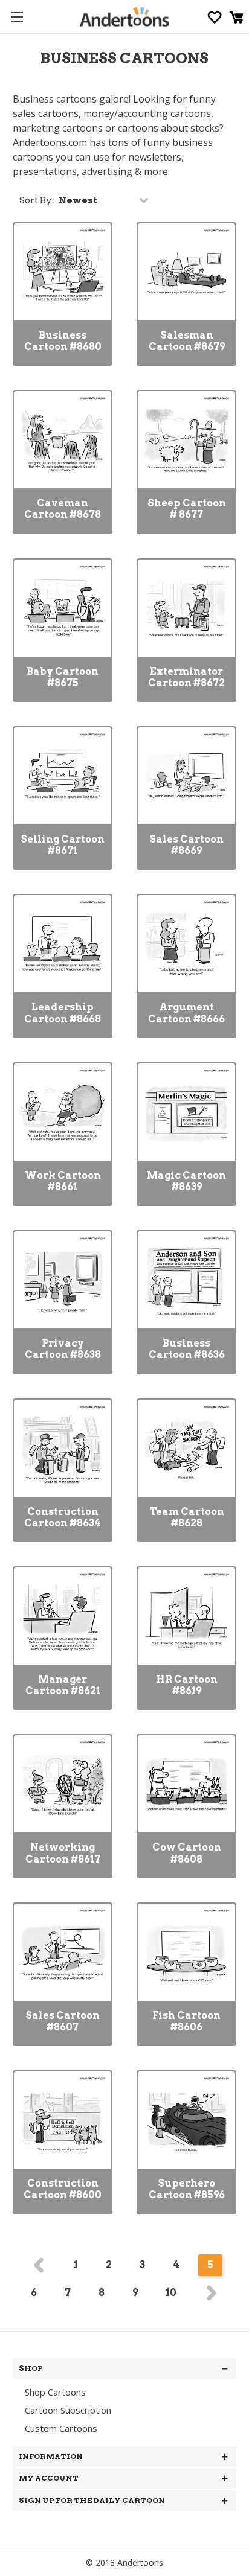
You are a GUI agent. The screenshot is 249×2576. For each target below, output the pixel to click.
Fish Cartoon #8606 (186, 2021)
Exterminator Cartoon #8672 (186, 677)
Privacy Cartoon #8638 (63, 1349)
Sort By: (37, 200)
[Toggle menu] (17, 17)
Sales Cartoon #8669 (186, 845)
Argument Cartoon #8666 (186, 1013)
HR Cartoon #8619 (187, 1685)
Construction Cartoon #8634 (63, 1517)
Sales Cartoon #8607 (63, 2021)
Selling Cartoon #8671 (63, 845)
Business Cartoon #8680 (63, 341)
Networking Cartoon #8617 (63, 1853)
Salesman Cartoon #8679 (187, 341)
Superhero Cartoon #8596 (187, 2189)
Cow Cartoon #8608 (187, 1853)
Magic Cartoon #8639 (186, 1181)
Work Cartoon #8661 (63, 1181)
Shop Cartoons (55, 2392)
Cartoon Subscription (68, 2410)
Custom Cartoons (61, 2428)
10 (171, 2293)
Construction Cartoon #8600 (63, 2189)
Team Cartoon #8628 (187, 1517)
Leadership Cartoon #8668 (63, 1013)
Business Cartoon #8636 (187, 1349)
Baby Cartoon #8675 (63, 677)
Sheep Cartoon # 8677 (187, 509)
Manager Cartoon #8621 (63, 1685)
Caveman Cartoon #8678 (63, 509)
